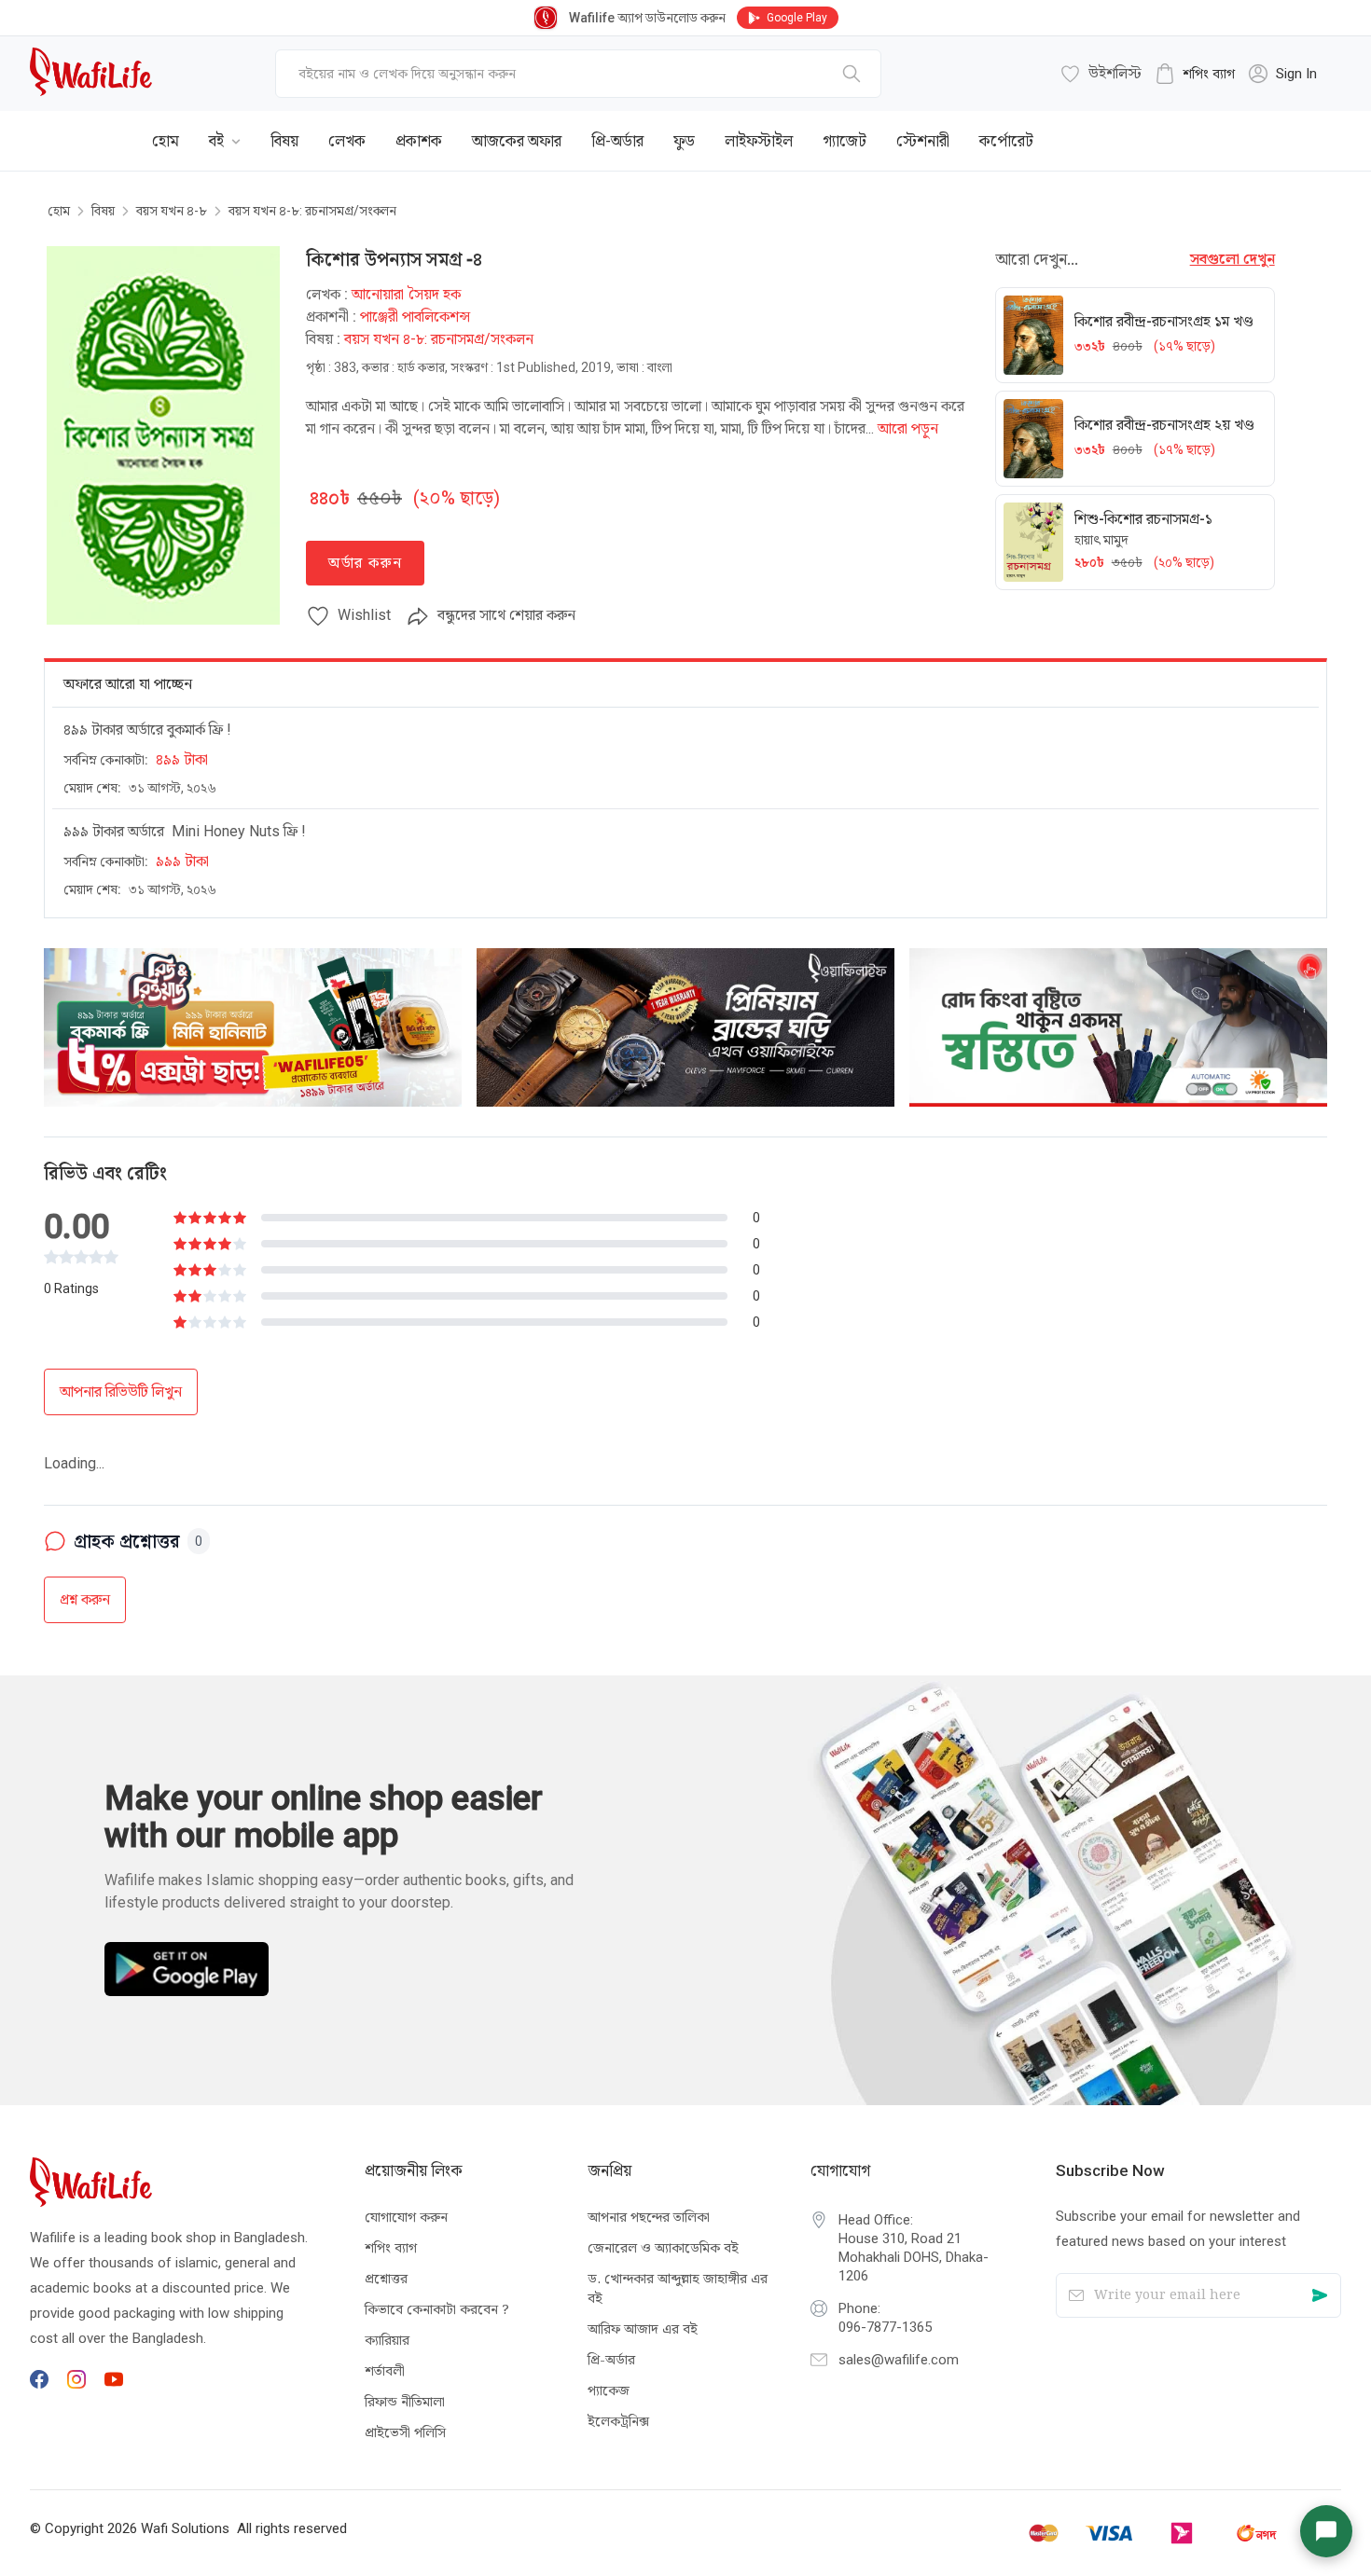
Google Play (797, 18)
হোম (59, 211)
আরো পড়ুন (908, 428)
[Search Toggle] (1239, 127)
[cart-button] (1299, 127)
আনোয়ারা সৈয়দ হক (406, 294)
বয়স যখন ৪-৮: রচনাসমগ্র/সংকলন (312, 211)
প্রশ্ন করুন (85, 1540)
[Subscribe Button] (1319, 2295)
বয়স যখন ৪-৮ (172, 211)
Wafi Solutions (185, 2528)
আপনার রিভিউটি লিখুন (121, 1391)
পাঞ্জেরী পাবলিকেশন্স (415, 317)
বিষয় (103, 211)
